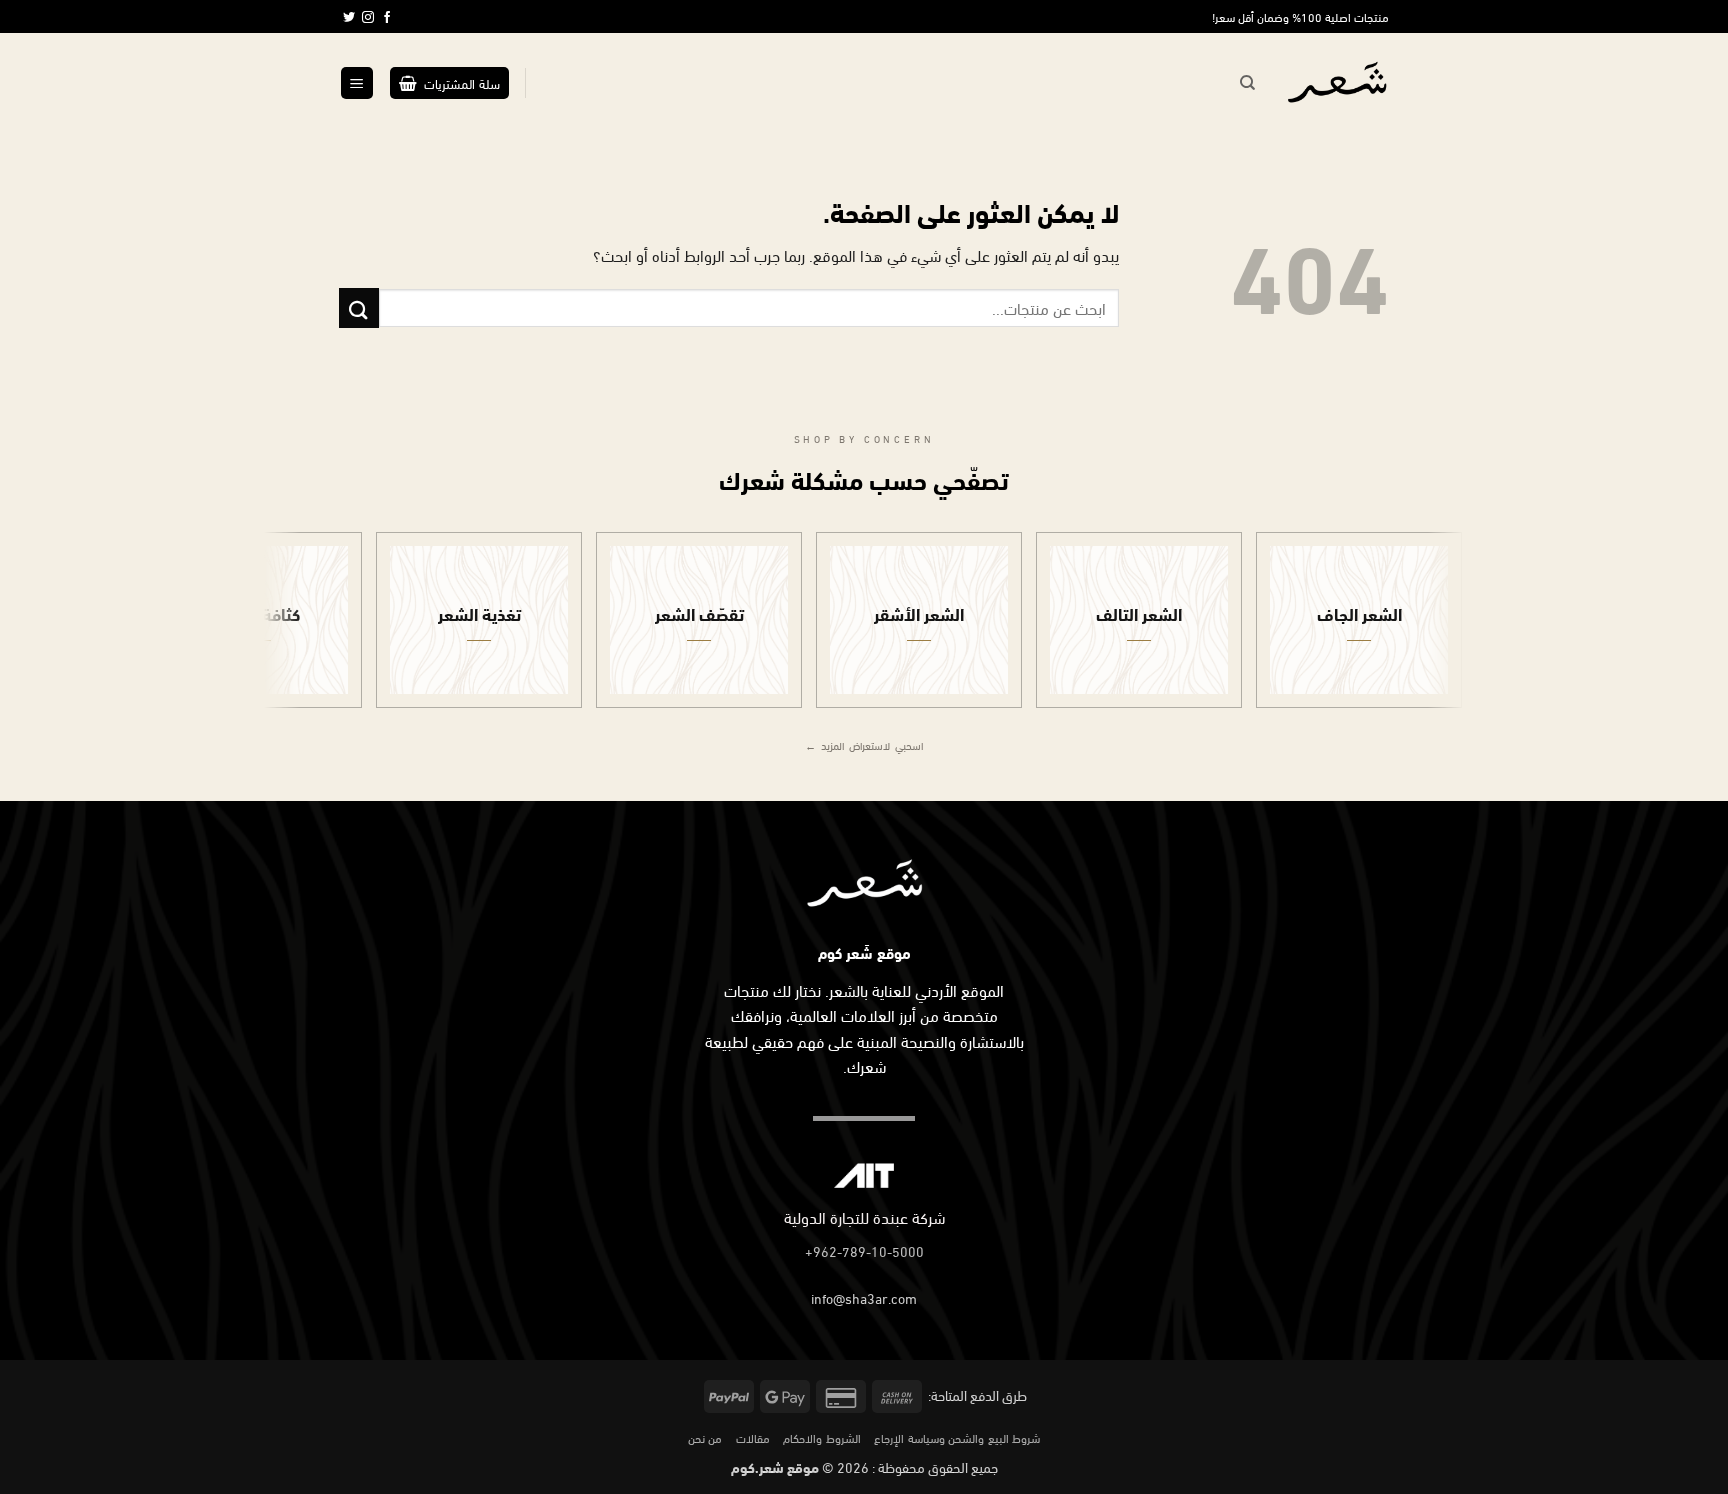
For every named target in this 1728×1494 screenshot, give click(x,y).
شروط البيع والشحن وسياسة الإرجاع (957, 1437)
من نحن (705, 1437)
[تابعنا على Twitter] (349, 18)
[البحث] (1247, 83)
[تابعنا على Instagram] (368, 18)
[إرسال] (359, 307)
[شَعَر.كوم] (1337, 83)
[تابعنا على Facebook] (387, 18)
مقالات (753, 1437)
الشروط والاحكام (822, 1437)
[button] (449, 83)
